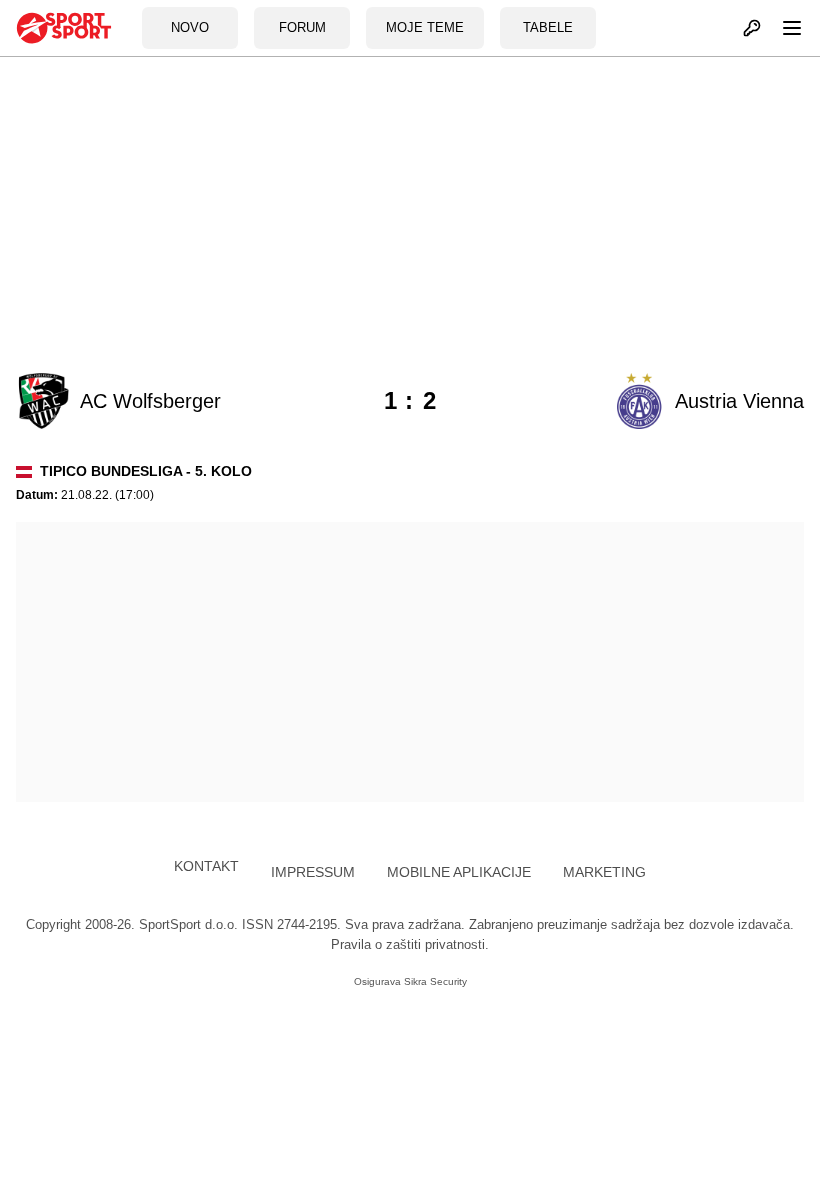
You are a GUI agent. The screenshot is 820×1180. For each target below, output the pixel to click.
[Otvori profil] (741, 28)
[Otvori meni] (783, 28)
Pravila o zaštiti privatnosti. (410, 944)
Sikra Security (435, 981)
